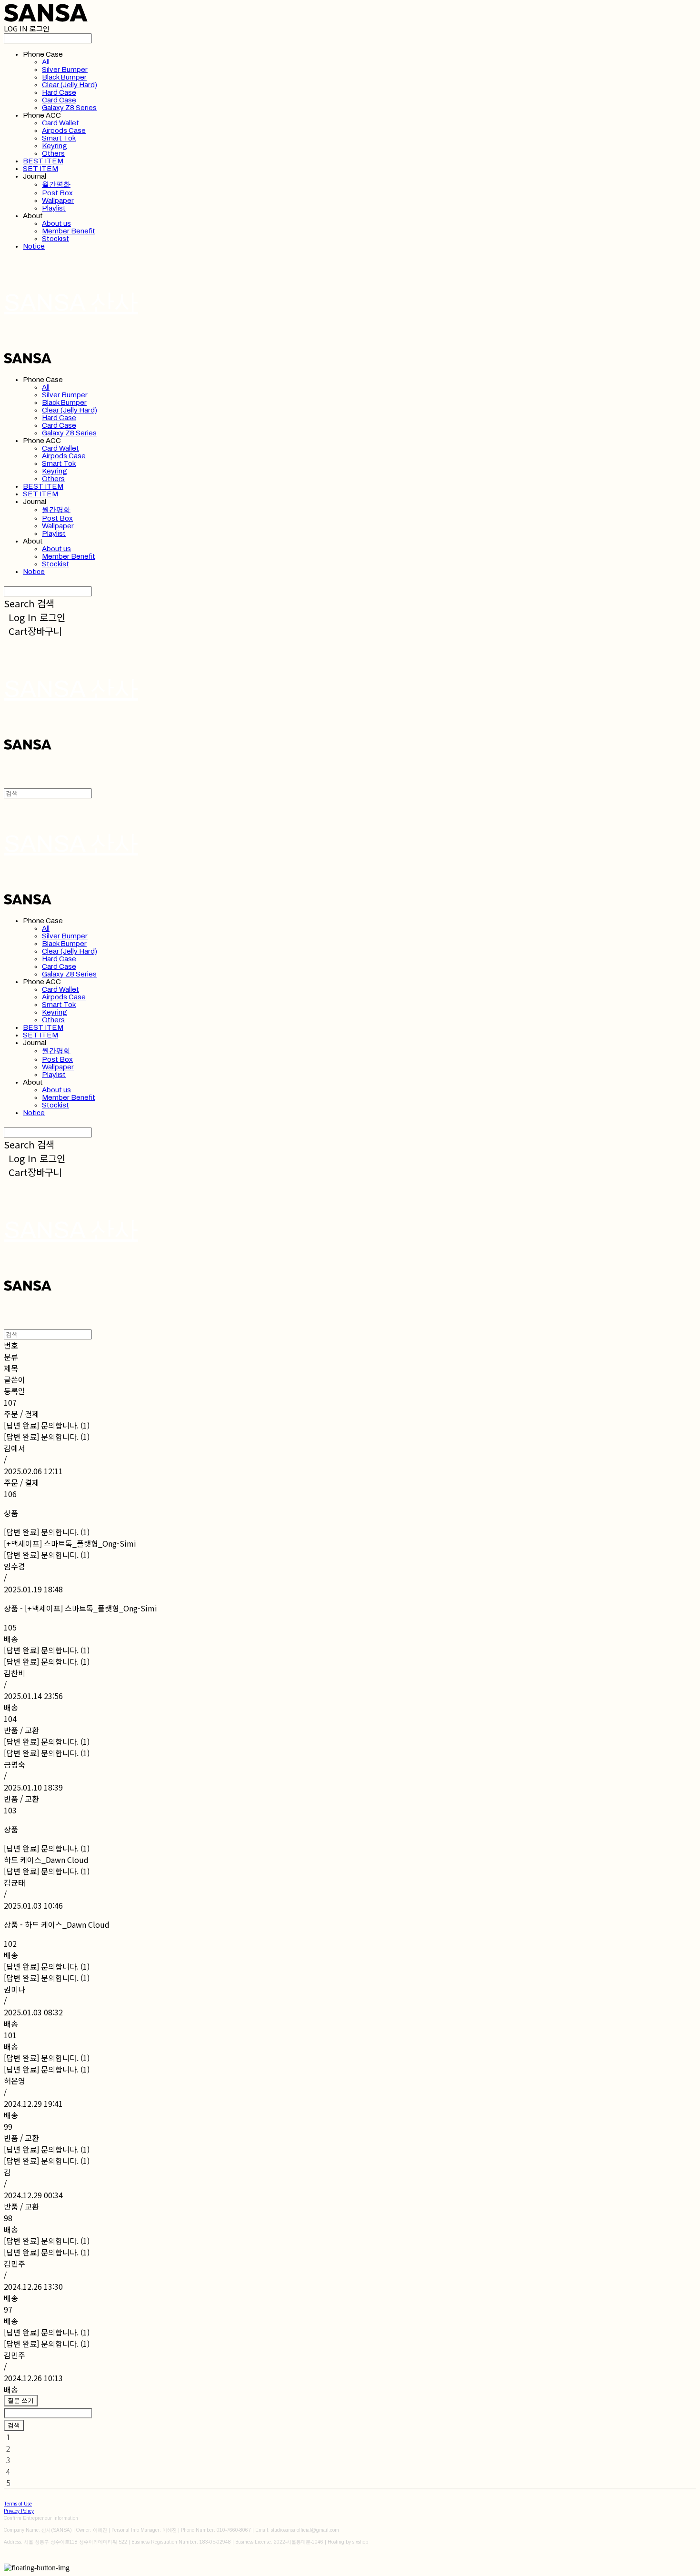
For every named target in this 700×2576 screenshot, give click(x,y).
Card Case (59, 100)
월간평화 (56, 184)
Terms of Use (18, 2504)
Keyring (55, 146)
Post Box (57, 193)
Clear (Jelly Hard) (70, 85)
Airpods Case (64, 131)
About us (56, 223)
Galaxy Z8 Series (69, 108)
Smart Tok (59, 138)
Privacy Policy (19, 2511)
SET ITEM (40, 169)
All (46, 62)
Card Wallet (60, 123)
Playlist (54, 208)
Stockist (55, 239)
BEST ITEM (43, 161)
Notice (34, 246)
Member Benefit (69, 231)
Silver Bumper (65, 70)
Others (53, 153)
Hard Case (59, 92)
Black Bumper (64, 77)
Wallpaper (58, 201)
